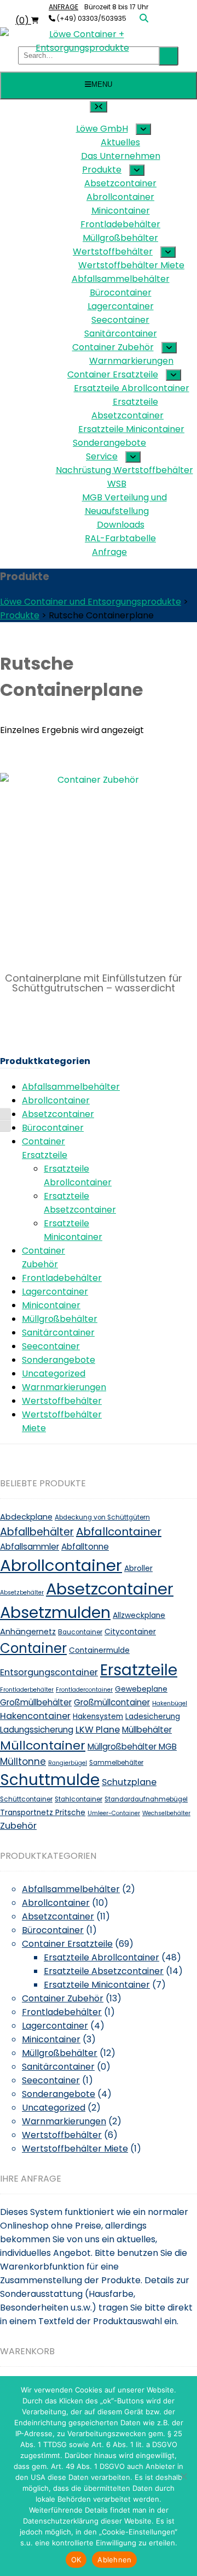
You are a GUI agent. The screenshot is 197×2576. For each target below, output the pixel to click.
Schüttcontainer (26, 1799)
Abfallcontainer (119, 1532)
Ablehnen (114, 2560)
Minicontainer (51, 1305)
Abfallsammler (30, 1547)
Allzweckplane (139, 1615)
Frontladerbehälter (27, 1690)
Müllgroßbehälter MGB (132, 1747)
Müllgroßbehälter (60, 1319)
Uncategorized (54, 1373)
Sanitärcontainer (58, 1333)
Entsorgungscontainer (49, 1672)
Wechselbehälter (166, 1813)
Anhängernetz (28, 1632)
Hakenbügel (170, 1703)
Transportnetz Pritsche (43, 1813)
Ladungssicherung (37, 1730)
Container (33, 1648)
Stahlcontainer (79, 1799)
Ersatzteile (139, 1670)
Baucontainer (80, 1632)
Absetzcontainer (58, 1114)
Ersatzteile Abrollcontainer (102, 1957)
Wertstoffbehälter (62, 1401)
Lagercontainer (55, 1292)
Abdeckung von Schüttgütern (102, 1517)
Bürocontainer (53, 1128)
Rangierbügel (68, 1763)
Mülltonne (23, 1762)
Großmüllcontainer (112, 1702)
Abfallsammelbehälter (71, 1087)
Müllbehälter (147, 1730)
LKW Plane (98, 1730)
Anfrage (63, 7)
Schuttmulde (50, 1780)
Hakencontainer (35, 1716)
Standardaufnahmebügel (146, 1799)
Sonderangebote (59, 1360)
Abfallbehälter (37, 1532)
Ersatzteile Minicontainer (97, 1985)
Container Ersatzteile (67, 1944)
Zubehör (18, 1826)
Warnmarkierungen (64, 1387)
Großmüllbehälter (36, 1702)
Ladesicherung (153, 1717)
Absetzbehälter (22, 1593)
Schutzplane (129, 1782)
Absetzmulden (55, 1612)
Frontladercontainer (84, 1690)
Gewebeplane (141, 1689)
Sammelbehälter (116, 1763)
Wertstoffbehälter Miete (75, 2149)
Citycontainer (130, 1632)
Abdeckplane (26, 1517)
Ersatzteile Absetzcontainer (104, 1971)
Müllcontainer (43, 1745)
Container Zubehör (63, 1998)
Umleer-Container (114, 1813)
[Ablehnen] (183, 2476)
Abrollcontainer (56, 1100)
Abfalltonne (85, 1547)
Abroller (138, 1568)
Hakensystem (98, 1717)
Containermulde (99, 1650)
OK (76, 2560)
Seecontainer (51, 1346)
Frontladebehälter (62, 1278)
